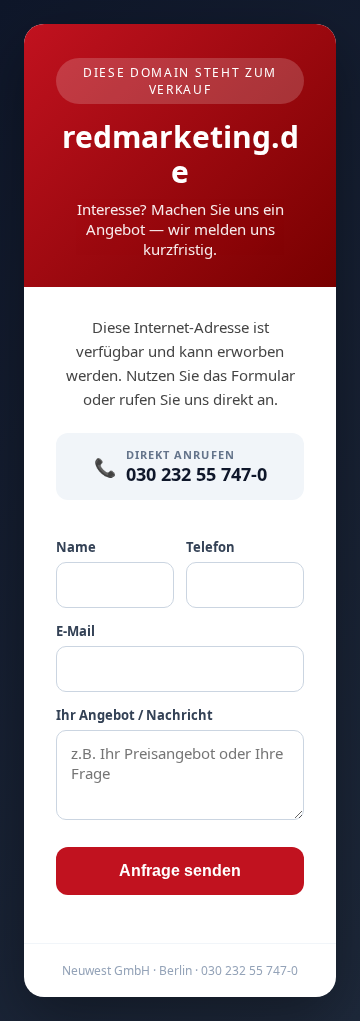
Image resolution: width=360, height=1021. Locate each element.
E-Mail (75, 631)
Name (76, 547)
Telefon (210, 547)
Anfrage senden (180, 870)
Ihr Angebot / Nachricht (134, 715)
